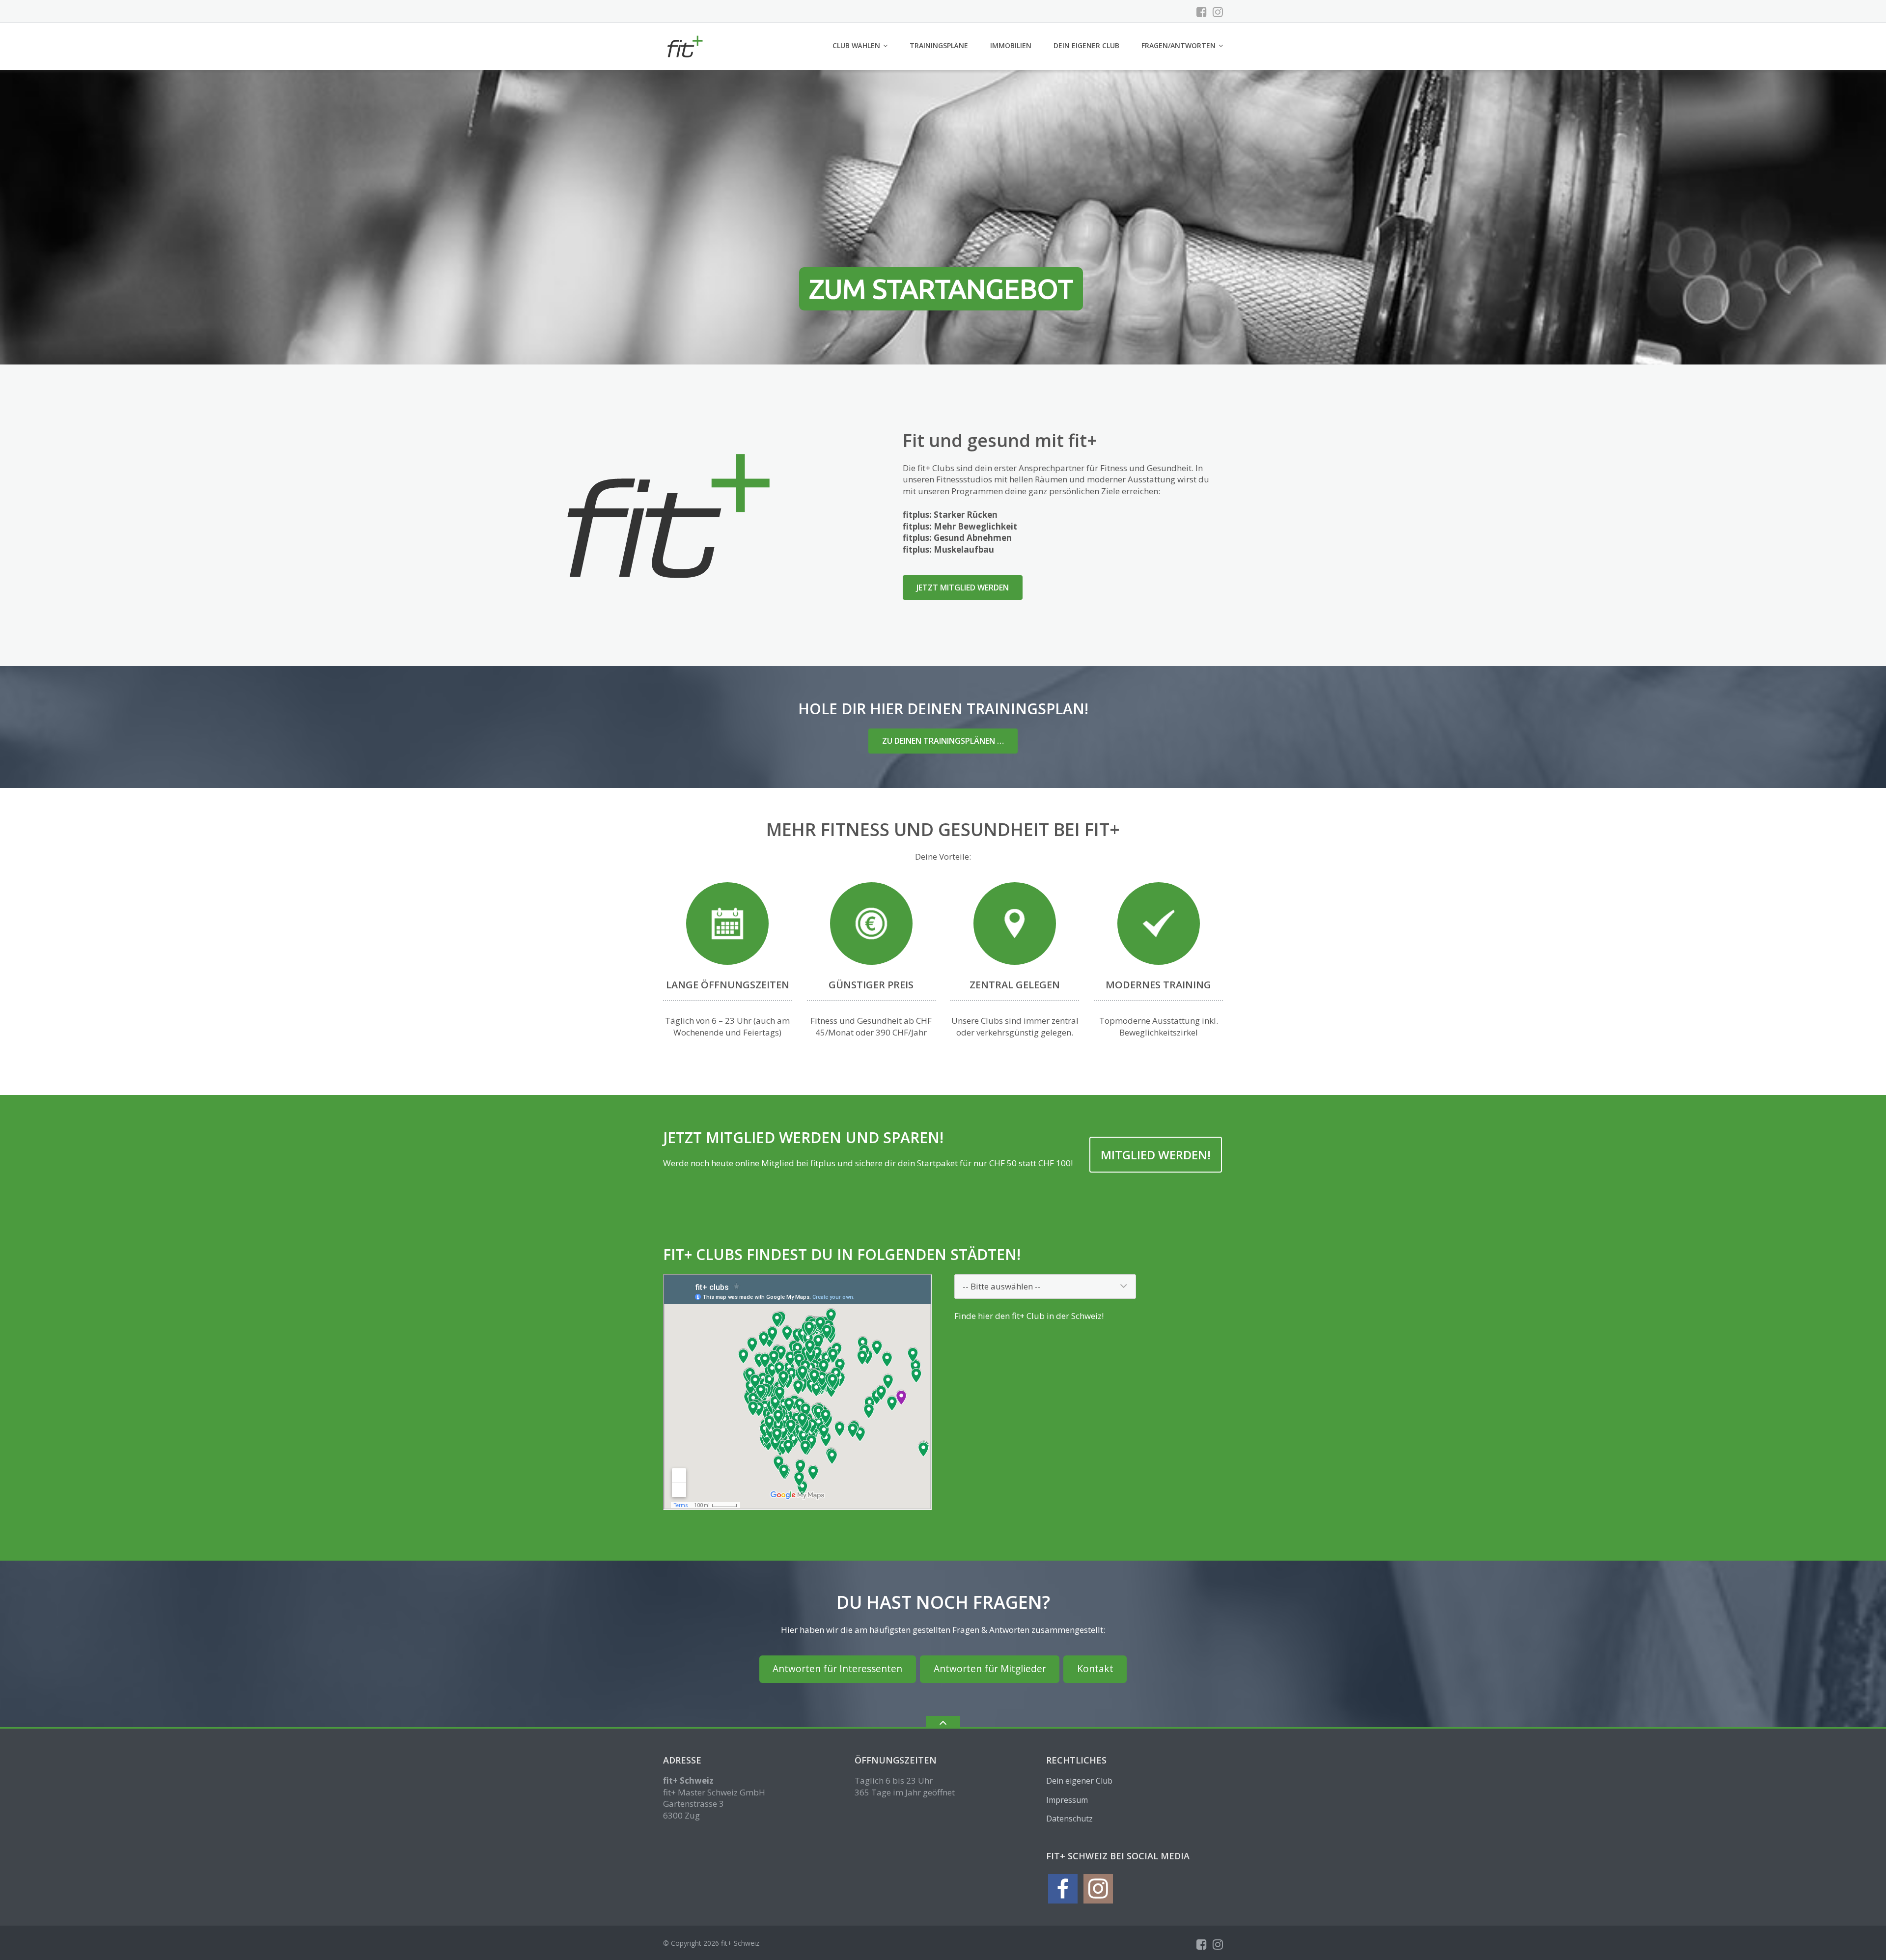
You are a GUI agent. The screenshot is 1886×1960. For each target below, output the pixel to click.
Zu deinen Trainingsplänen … (943, 741)
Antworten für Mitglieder (990, 1669)
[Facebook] (1202, 12)
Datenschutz (1069, 1819)
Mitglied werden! (1156, 1155)
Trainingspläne (939, 45)
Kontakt (1095, 1669)
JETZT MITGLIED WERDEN (963, 588)
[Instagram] (1218, 12)
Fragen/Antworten (1179, 45)
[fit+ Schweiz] (686, 45)
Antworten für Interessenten (837, 1669)
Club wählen (856, 45)
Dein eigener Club (1086, 45)
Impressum (1067, 1800)
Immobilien (1011, 45)
